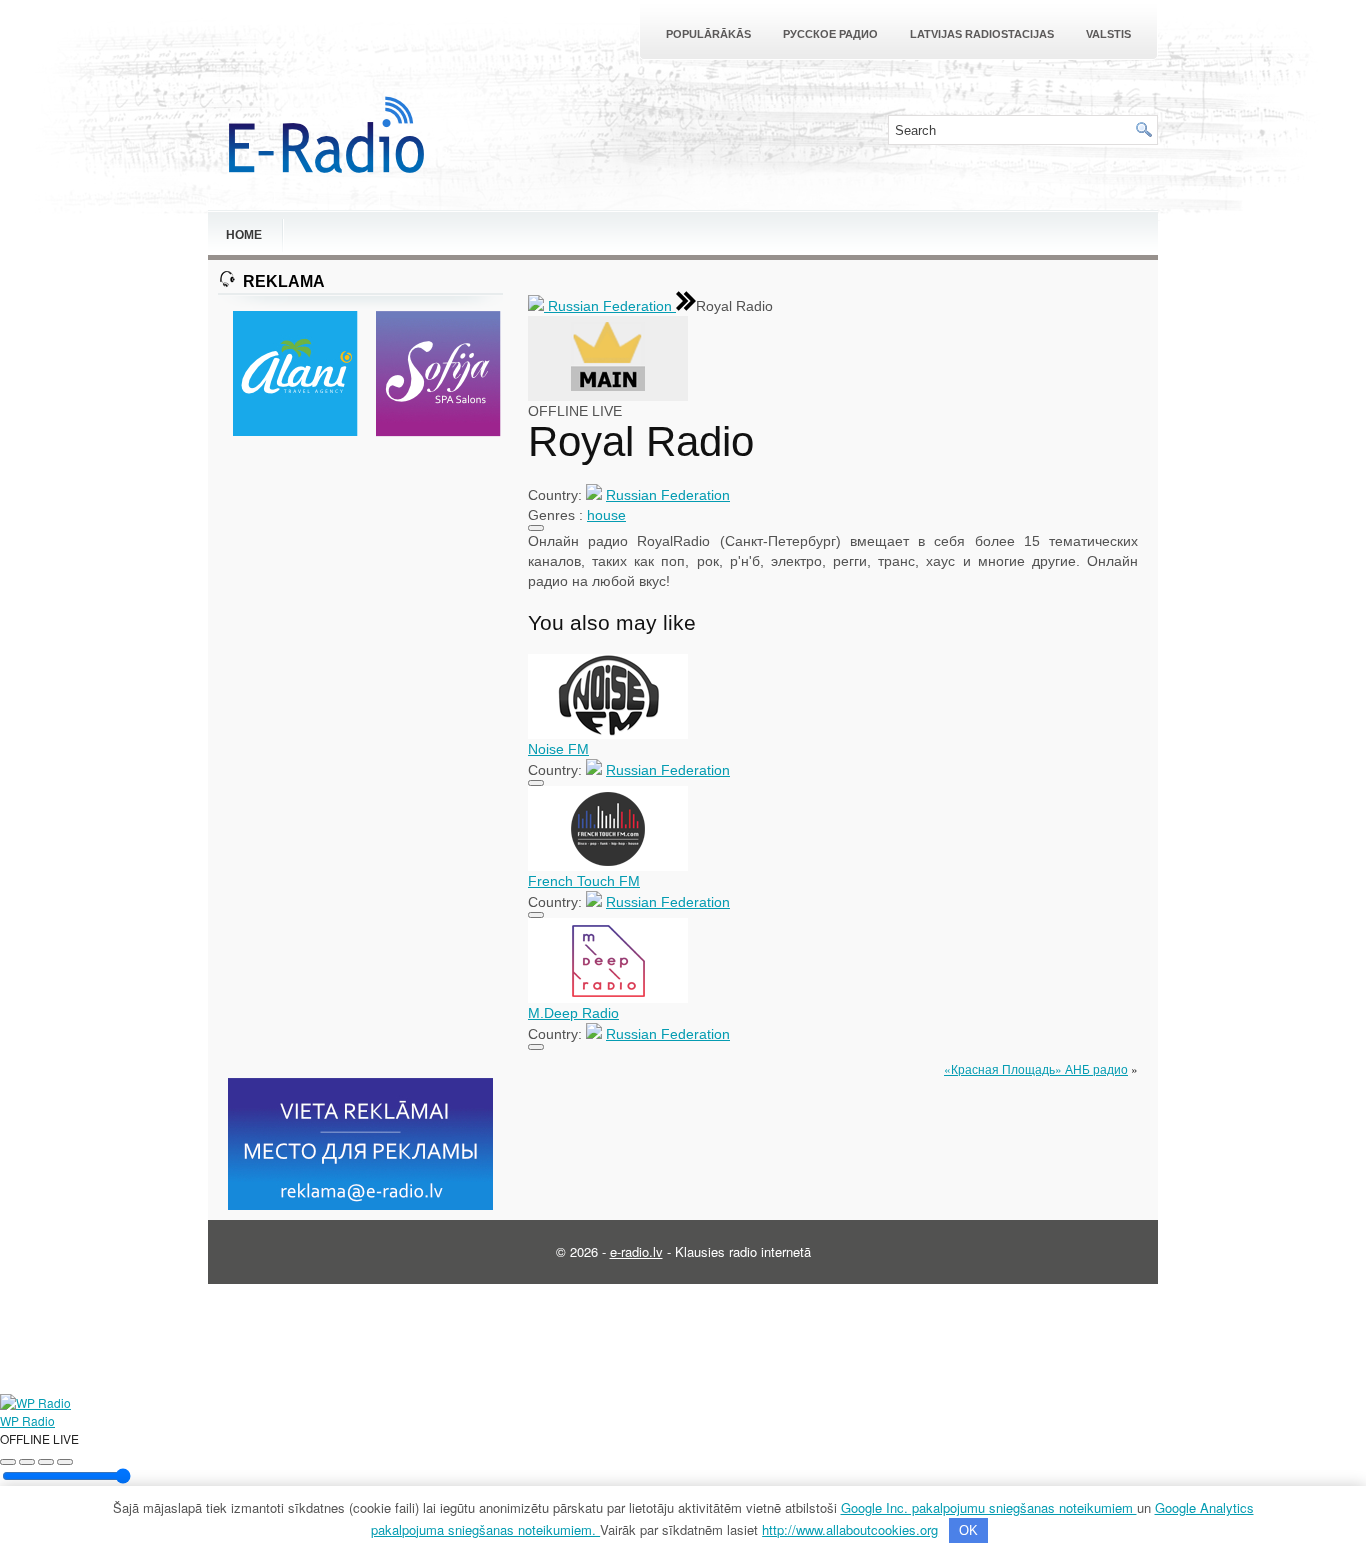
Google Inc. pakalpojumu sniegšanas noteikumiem (989, 1507)
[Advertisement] (360, 759)
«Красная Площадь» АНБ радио (1036, 1068)
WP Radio (27, 1420)
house (606, 515)
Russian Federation (610, 306)
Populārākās (708, 34)
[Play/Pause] (27, 1462)
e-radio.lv (636, 1251)
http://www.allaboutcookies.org (850, 1529)
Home (244, 235)
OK (968, 1530)
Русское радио (830, 34)
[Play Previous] (8, 1462)
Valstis (1108, 34)
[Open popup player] (65, 1462)
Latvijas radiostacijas (982, 34)
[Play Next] (46, 1462)
